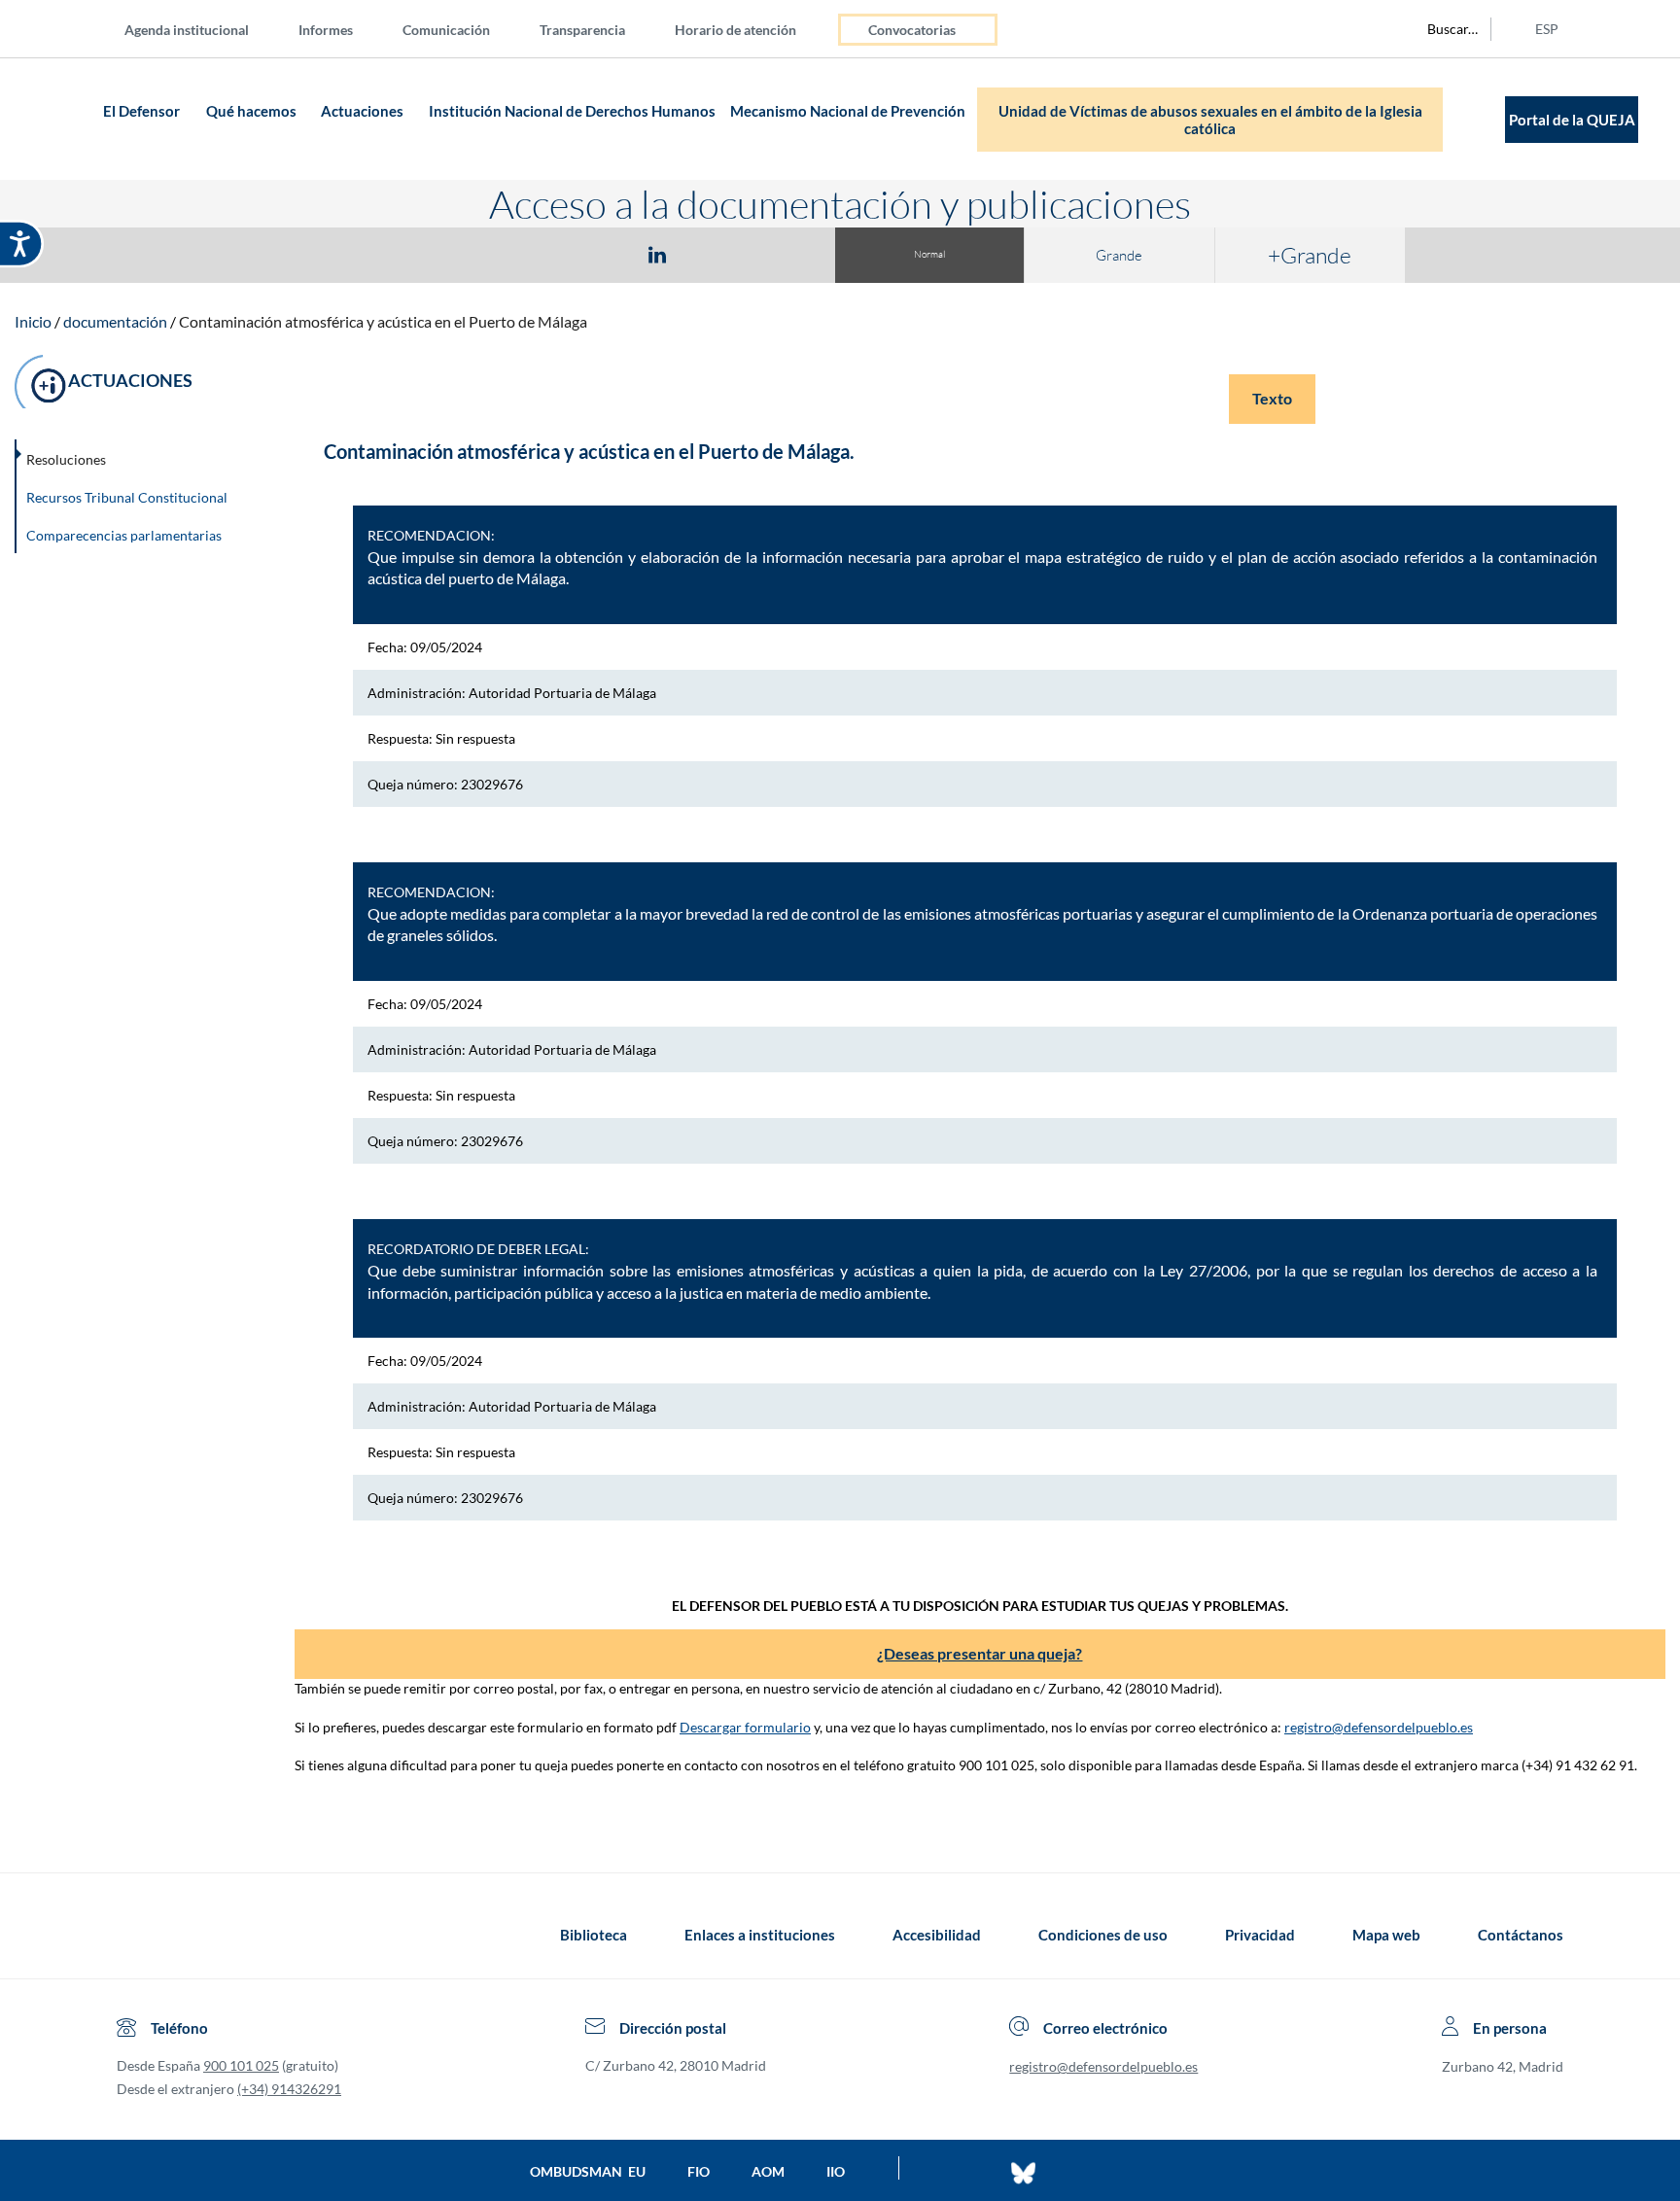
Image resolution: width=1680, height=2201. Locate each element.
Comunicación (446, 30)
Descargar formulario (745, 1727)
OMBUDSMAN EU (588, 2171)
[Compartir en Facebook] (544, 254)
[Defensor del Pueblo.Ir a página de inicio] (135, 1935)
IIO (836, 2171)
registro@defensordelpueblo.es (1379, 1727)
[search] (1442, 29)
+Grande (1310, 255)
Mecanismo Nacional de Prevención (848, 111)
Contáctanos (1521, 1935)
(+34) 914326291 (289, 2089)
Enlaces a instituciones (760, 1935)
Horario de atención (735, 30)
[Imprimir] (775, 254)
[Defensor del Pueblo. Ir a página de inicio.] (60, 119)
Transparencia (582, 30)
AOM (768, 2171)
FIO (699, 2171)
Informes (326, 30)
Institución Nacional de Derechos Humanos (572, 111)
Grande (1119, 255)
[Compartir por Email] (715, 254)
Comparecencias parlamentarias (124, 535)
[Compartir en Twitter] (600, 254)
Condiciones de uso (1103, 1935)
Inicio (33, 321)
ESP (1547, 29)
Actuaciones (362, 111)
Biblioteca (594, 1935)
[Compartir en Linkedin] (657, 254)
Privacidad (1260, 1935)
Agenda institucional (187, 30)
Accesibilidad (937, 1935)
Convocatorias (912, 30)
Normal (929, 254)
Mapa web (1386, 1935)
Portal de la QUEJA (1572, 120)
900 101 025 (241, 2065)
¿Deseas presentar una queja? (980, 1653)
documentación (115, 321)
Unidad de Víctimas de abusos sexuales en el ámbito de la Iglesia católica (1210, 120)
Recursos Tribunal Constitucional (127, 497)
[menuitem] (202, 29)
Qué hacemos (251, 111)
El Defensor (141, 111)
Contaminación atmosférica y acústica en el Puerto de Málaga (383, 321)
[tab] (544, 254)
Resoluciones (66, 459)
